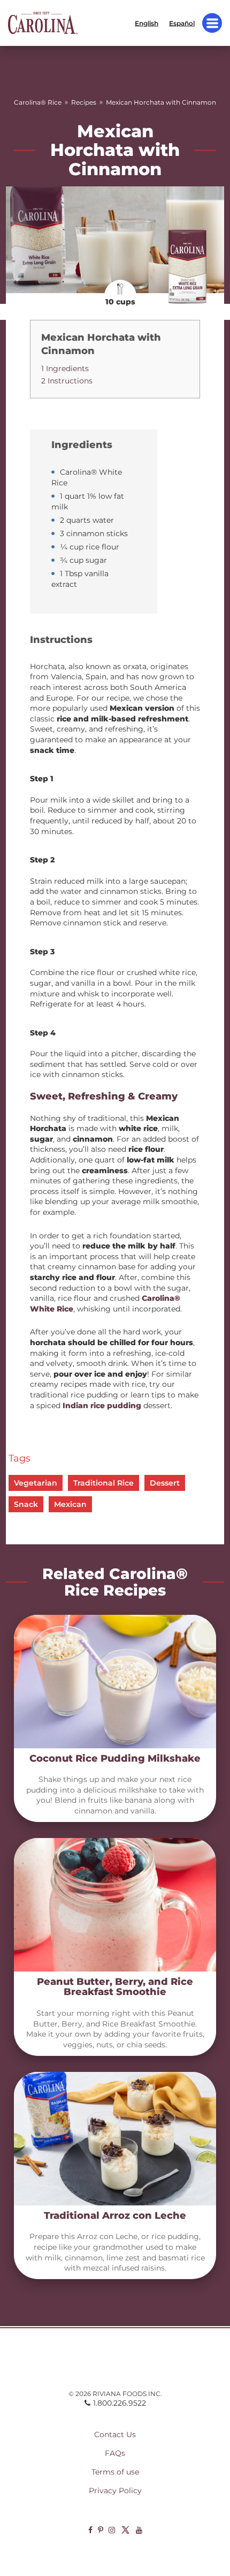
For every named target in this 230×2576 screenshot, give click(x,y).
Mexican (70, 1504)
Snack (26, 1504)
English (147, 23)
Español (182, 23)
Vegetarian (36, 1483)
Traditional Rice (103, 1483)
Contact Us (115, 2434)
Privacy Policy (115, 2491)
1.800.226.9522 (120, 2403)
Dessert (165, 1483)
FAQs (115, 2453)
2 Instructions (67, 381)
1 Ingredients (65, 368)
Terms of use (115, 2472)
